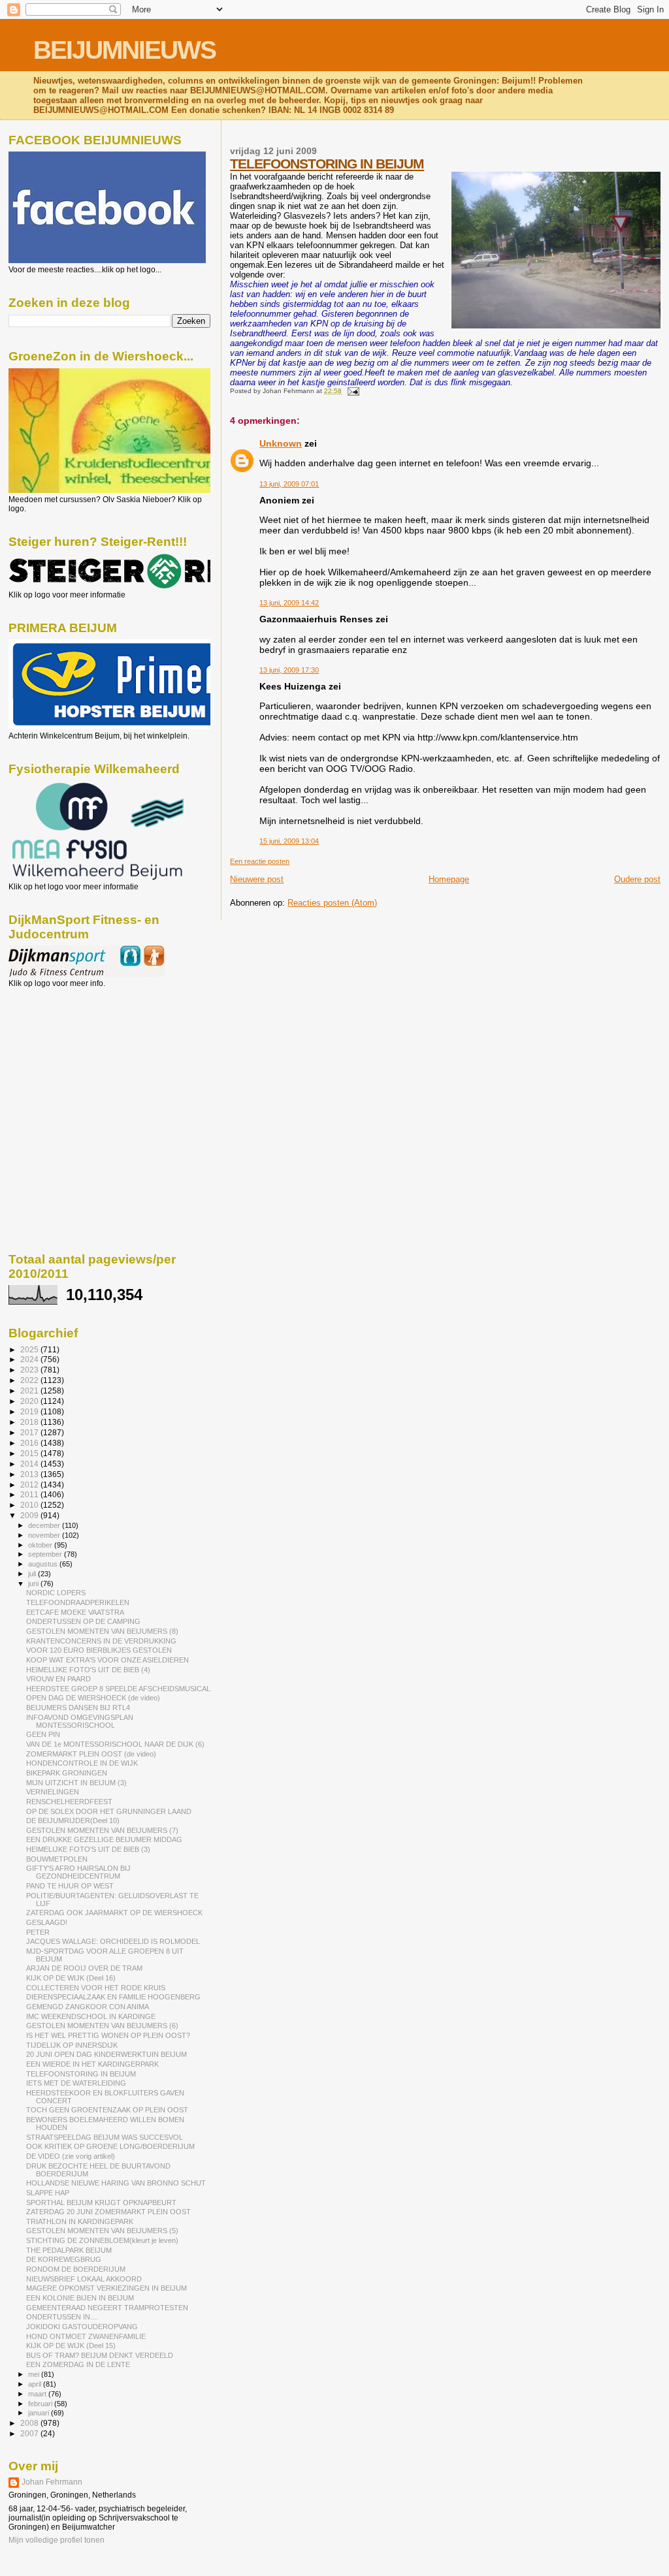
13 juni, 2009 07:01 (289, 484)
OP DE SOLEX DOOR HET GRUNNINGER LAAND (109, 1811)
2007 (30, 2433)
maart (38, 2394)
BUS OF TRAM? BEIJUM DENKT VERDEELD (100, 2355)
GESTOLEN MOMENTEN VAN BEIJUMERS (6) (102, 2026)
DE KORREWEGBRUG (64, 2259)
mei (35, 2374)
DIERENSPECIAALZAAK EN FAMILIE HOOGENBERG (113, 1997)
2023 (30, 1370)
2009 (30, 1515)
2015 (30, 1453)
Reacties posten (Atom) (332, 903)
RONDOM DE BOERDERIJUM (76, 2269)
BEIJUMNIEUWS (124, 50)
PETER (38, 1932)
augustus (44, 1564)
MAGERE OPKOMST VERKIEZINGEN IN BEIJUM (106, 2288)
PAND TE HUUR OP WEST (70, 1886)
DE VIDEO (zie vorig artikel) (71, 2156)
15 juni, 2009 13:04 (289, 841)
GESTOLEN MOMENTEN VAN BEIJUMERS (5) (102, 2231)
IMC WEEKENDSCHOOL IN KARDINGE (91, 2016)
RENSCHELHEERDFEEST (69, 1802)
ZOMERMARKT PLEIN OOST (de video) (91, 1754)
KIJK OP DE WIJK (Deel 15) (71, 2345)
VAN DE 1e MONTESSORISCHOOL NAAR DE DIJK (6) (115, 1744)
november (45, 1535)
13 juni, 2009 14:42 (289, 603)
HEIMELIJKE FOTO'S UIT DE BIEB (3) (88, 1849)
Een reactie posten (260, 861)
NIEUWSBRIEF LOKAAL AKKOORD (84, 2279)
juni (34, 1583)
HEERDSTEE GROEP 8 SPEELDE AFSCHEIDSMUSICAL (118, 1689)
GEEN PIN (43, 1734)
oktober (41, 1545)
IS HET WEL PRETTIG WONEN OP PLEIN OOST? (108, 2035)
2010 (30, 1505)
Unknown (281, 443)
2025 (30, 1349)
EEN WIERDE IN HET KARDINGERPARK (92, 2064)
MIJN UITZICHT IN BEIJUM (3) (76, 1783)
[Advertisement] (67, 1058)
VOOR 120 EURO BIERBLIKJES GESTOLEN (99, 1650)
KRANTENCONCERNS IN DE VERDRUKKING (101, 1641)
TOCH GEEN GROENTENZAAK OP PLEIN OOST (107, 2110)
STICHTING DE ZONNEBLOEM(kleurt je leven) (102, 2240)
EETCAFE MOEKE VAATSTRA (75, 1612)
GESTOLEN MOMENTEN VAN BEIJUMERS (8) (102, 1631)
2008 (30, 2423)
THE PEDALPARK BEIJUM (69, 2250)
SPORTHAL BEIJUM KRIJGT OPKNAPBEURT (101, 2202)
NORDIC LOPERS (56, 1593)
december (45, 1525)
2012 (30, 1485)
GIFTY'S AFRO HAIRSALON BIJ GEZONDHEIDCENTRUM (78, 1872)
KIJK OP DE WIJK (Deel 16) (71, 1978)
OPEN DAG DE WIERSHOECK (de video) (93, 1698)
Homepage (449, 879)
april (36, 2384)
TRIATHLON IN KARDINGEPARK (80, 2221)
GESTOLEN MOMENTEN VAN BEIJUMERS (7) (102, 1830)
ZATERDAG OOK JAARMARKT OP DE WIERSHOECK (114, 1913)
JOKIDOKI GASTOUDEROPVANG (82, 2327)
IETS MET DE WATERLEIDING (76, 2083)
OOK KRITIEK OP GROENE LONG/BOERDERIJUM (110, 2146)
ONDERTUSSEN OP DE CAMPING (83, 1621)
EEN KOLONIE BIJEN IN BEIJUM (80, 2298)
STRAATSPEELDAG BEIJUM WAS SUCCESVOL (105, 2137)
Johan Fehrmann (52, 2482)
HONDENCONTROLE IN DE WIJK (82, 1763)
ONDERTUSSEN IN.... (62, 2317)
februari (41, 2404)
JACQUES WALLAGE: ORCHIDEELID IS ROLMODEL (113, 1941)
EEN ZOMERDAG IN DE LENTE (78, 2364)
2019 (30, 1411)
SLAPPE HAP (48, 2193)
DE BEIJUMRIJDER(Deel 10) (73, 1821)
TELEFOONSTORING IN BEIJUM (327, 164)
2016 (30, 1443)
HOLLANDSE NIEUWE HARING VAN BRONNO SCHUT (116, 2183)
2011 (30, 1494)
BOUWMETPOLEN (57, 1859)
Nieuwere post (257, 879)
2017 (30, 1432)
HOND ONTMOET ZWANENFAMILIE (86, 2336)
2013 (30, 1474)
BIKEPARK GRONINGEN (67, 1773)
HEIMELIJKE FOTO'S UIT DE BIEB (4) (88, 1670)
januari (40, 2413)
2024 (30, 1359)
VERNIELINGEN (53, 1792)
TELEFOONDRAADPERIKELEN (78, 1602)
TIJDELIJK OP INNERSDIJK (72, 2045)
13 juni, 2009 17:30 (289, 670)
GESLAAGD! (47, 1922)
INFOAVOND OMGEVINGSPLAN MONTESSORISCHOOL (80, 1721)
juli (33, 1574)
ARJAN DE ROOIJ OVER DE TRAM (84, 1968)
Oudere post (637, 879)
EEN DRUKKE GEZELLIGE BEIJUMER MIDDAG (104, 1839)
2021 (30, 1391)
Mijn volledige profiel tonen (57, 2540)
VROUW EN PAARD (58, 1679)
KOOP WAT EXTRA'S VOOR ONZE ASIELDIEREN (107, 1660)
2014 (30, 1464)
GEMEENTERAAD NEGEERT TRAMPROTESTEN (107, 2308)
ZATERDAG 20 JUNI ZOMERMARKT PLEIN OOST (108, 2212)
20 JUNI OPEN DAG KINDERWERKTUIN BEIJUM (106, 2054)
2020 (30, 1401)
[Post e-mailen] (351, 391)
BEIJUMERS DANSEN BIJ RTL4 (78, 1708)
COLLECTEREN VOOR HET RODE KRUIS (96, 1988)
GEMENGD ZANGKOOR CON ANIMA (88, 2007)
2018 (30, 1422)
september (46, 1554)
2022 (30, 1380)
